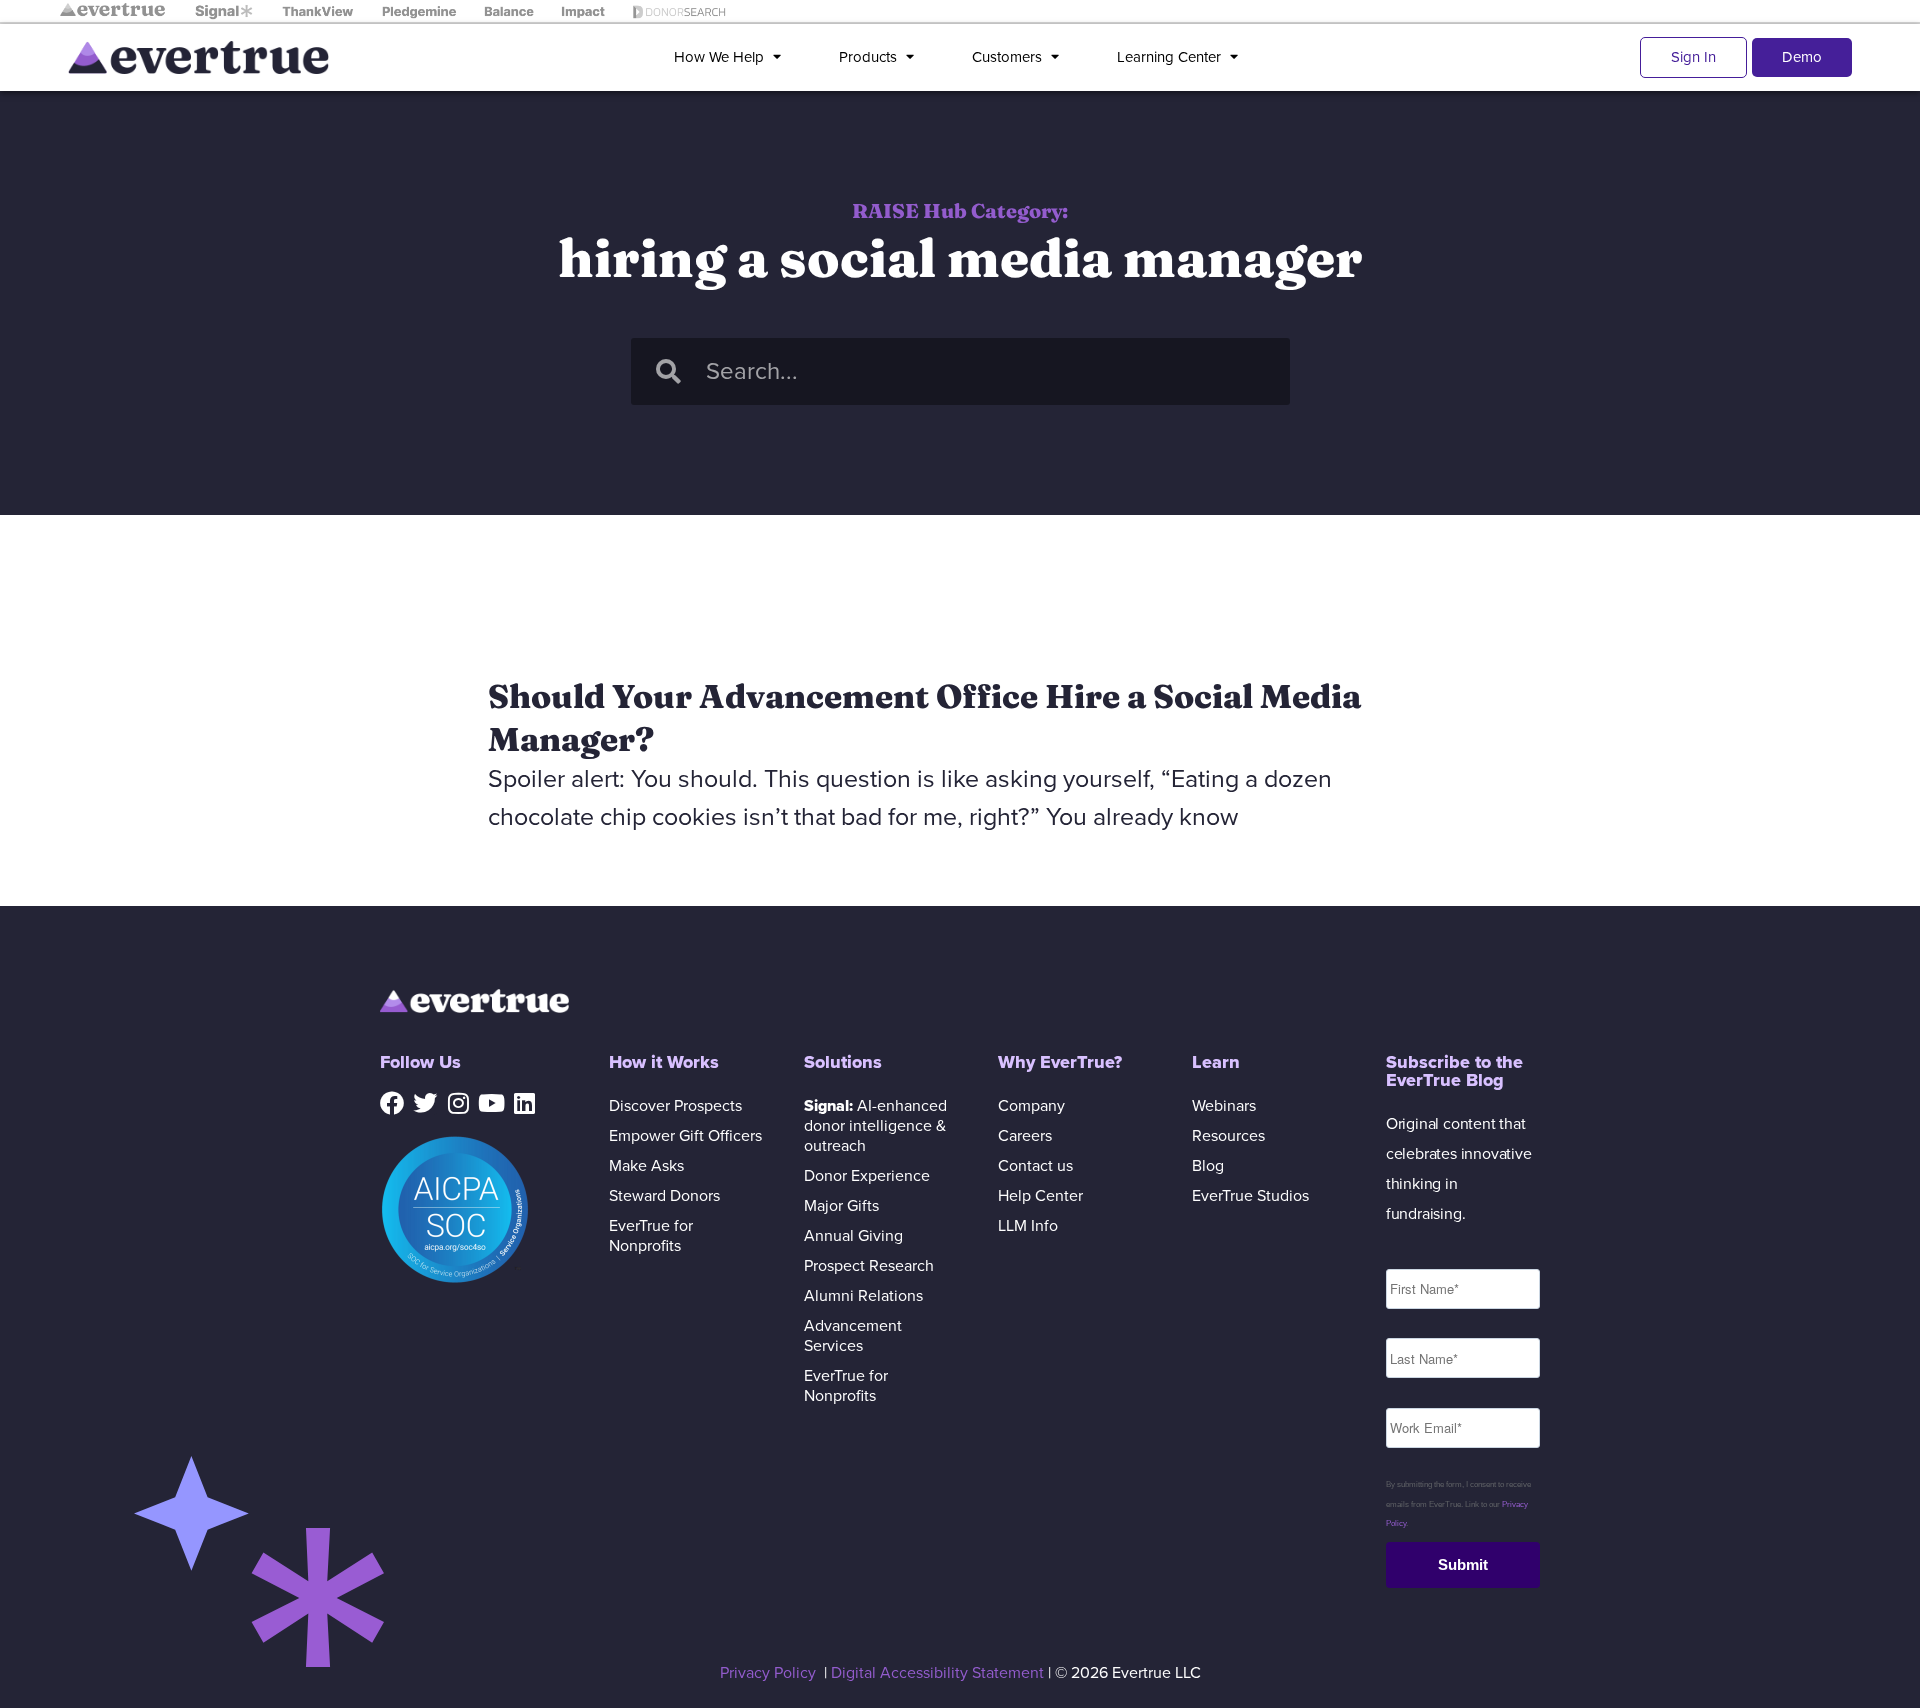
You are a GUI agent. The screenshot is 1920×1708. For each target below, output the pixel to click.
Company (1031, 1106)
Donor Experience (867, 1176)
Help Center (1040, 1196)
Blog (1208, 1166)
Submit (1463, 1564)
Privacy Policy (768, 1673)
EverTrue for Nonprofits (651, 1236)
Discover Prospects (675, 1106)
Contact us (1035, 1166)
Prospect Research (869, 1266)
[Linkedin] (524, 1103)
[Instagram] (458, 1103)
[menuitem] (731, 57)
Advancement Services (853, 1336)
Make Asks (646, 1166)
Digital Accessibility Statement (937, 1673)
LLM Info (1028, 1226)
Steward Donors (664, 1196)
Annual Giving (853, 1236)
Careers (1025, 1136)
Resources (1228, 1136)
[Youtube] (491, 1103)
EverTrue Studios (1250, 1196)
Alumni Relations (863, 1296)
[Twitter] (425, 1103)
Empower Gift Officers (685, 1136)
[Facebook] (392, 1103)
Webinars (1224, 1106)
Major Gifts (841, 1206)
